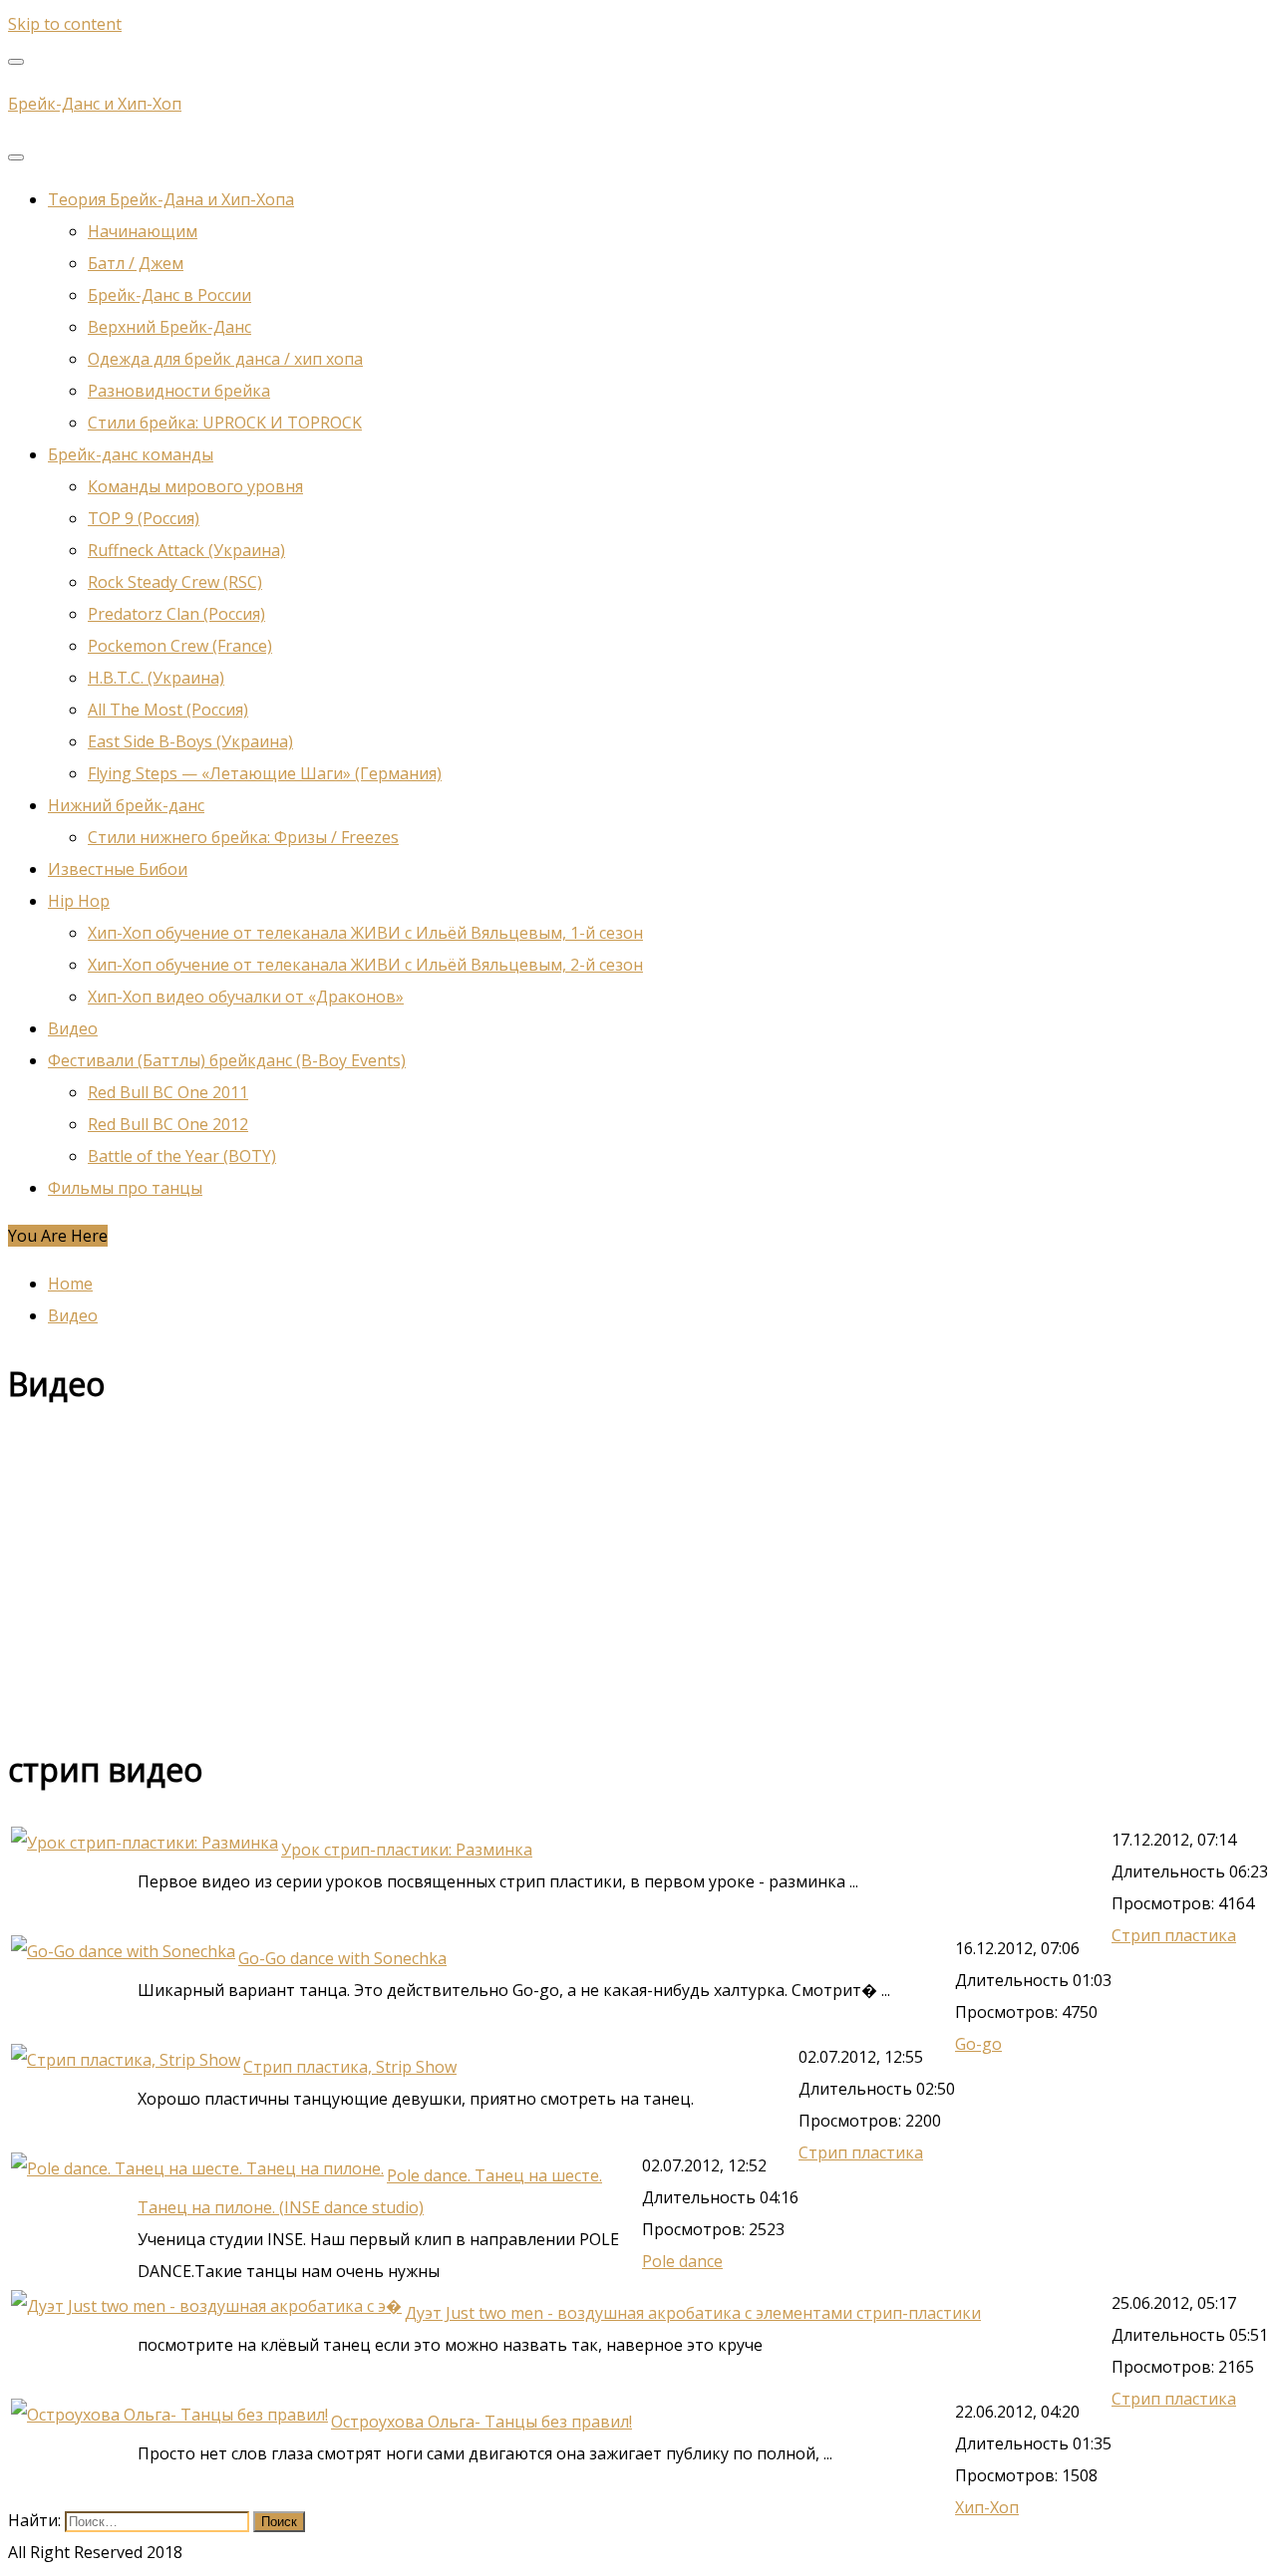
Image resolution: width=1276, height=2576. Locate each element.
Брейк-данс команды (131, 454)
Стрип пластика (1174, 1935)
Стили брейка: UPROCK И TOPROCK (225, 423)
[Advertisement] (606, 1577)
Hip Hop (79, 901)
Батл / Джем (136, 263)
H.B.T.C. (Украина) (156, 678)
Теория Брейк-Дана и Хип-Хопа (171, 199)
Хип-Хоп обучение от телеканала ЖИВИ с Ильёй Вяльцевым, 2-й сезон (365, 965)
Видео (73, 1028)
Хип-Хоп (987, 2507)
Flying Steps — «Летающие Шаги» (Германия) (265, 773)
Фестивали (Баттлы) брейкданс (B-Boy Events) (227, 1060)
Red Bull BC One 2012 (168, 1124)
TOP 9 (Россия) (144, 518)
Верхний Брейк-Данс (169, 327)
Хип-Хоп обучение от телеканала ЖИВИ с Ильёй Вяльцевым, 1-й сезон (365, 933)
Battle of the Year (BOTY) (182, 1156)
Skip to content (65, 24)
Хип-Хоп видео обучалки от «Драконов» (246, 997)
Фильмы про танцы (125, 1188)
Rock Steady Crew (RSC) (175, 582)
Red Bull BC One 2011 (168, 1092)
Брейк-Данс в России (169, 295)
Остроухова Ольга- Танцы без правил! (481, 2422)
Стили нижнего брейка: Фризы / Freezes (243, 837)
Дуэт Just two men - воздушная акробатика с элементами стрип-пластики (693, 2313)
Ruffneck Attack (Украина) (186, 550)
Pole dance (682, 2261)
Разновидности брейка (179, 391)
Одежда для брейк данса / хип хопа (225, 359)
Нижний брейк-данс (126, 805)
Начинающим (143, 231)
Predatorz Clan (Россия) (176, 614)
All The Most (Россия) (168, 710)
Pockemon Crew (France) (180, 646)
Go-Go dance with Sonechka (342, 1958)
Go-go (978, 2044)
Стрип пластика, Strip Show (350, 2067)
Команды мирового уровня (195, 486)
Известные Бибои (118, 869)
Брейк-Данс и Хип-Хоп (95, 104)
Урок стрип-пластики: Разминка (407, 1850)
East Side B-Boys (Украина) (190, 741)
